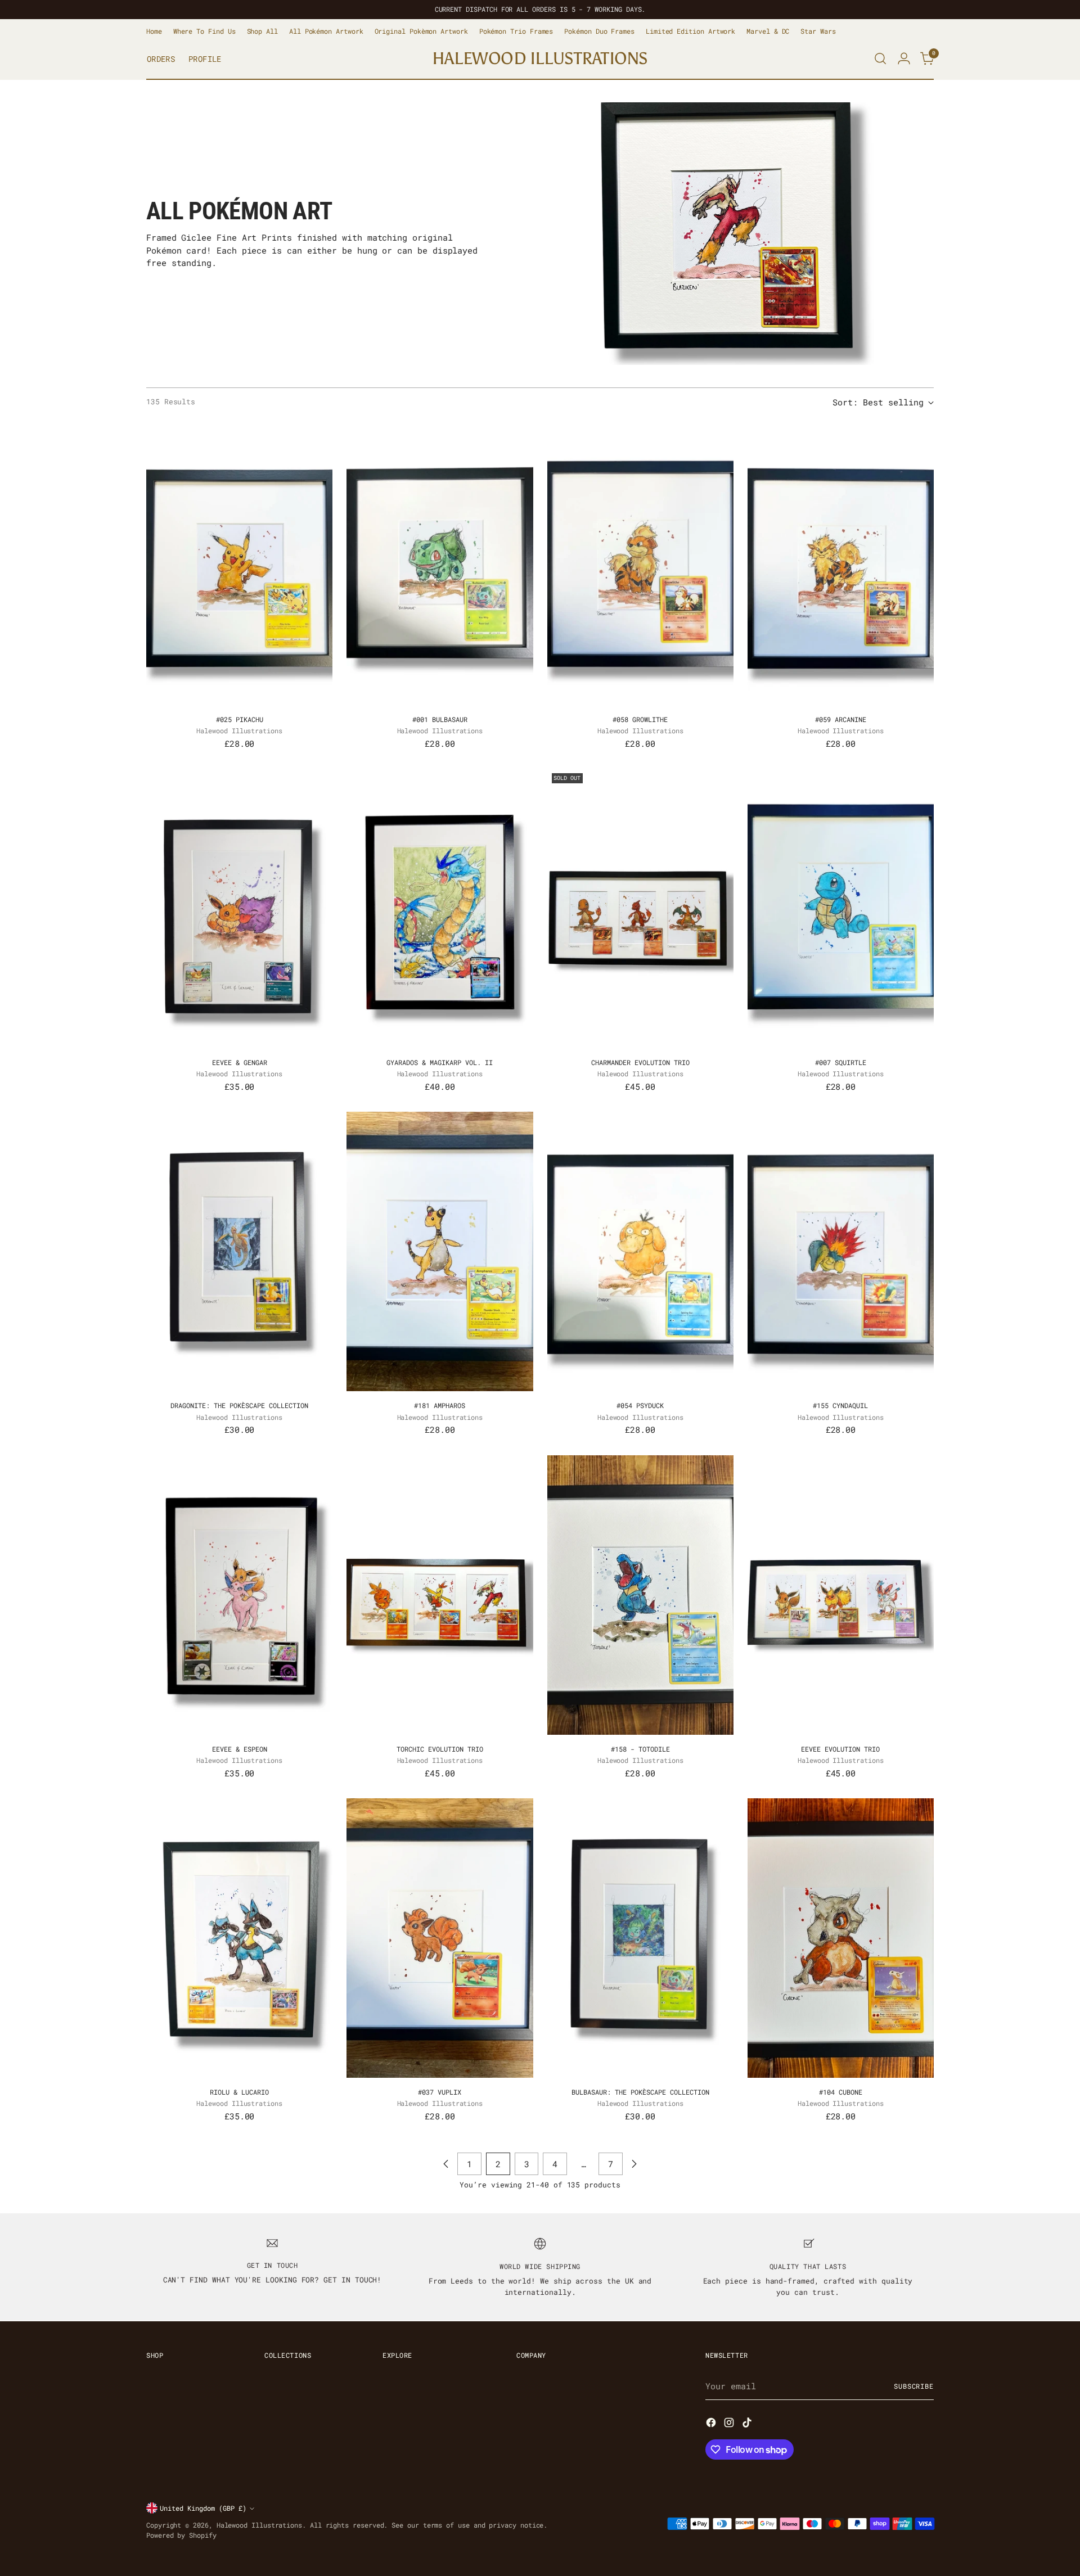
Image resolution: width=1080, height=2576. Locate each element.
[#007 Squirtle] (841, 908)
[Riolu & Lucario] (239, 1938)
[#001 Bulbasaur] (440, 565)
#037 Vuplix (440, 2092)
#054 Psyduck (640, 1405)
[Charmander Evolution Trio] (640, 908)
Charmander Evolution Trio (640, 1062)
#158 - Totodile (640, 1749)
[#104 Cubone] (841, 1938)
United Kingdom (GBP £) (203, 2508)
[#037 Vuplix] (440, 1938)
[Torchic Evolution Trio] (440, 1595)
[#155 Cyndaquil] (841, 1251)
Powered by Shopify (181, 2535)
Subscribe (914, 2386)
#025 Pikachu (240, 719)
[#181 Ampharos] (440, 1251)
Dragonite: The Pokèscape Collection (239, 1405)
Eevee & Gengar (240, 1062)
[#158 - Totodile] (640, 1595)
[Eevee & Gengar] (239, 908)
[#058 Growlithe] (640, 565)
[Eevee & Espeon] (239, 1595)
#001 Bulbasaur (440, 719)
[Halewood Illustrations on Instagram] (730, 2424)
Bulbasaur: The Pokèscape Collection (640, 2092)
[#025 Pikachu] (239, 565)
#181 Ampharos (440, 1405)
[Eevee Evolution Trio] (841, 1595)
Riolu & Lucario (239, 2092)
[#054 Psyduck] (640, 1251)
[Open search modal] (880, 58)
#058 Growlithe (640, 719)
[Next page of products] (634, 2164)
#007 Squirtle (841, 1062)
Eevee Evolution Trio (840, 1749)
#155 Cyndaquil (840, 1405)
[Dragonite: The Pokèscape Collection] (239, 1251)
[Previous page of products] (446, 2164)
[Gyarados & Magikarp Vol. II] (440, 908)
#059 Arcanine (841, 719)
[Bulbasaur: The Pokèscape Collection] (640, 1938)
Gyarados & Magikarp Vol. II (440, 1062)
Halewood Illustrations (259, 2525)
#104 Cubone (841, 2092)
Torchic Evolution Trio (440, 1749)
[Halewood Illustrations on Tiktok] (748, 2424)
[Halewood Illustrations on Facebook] (712, 2424)
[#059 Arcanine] (841, 565)
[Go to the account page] (904, 58)
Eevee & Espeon (240, 1749)
